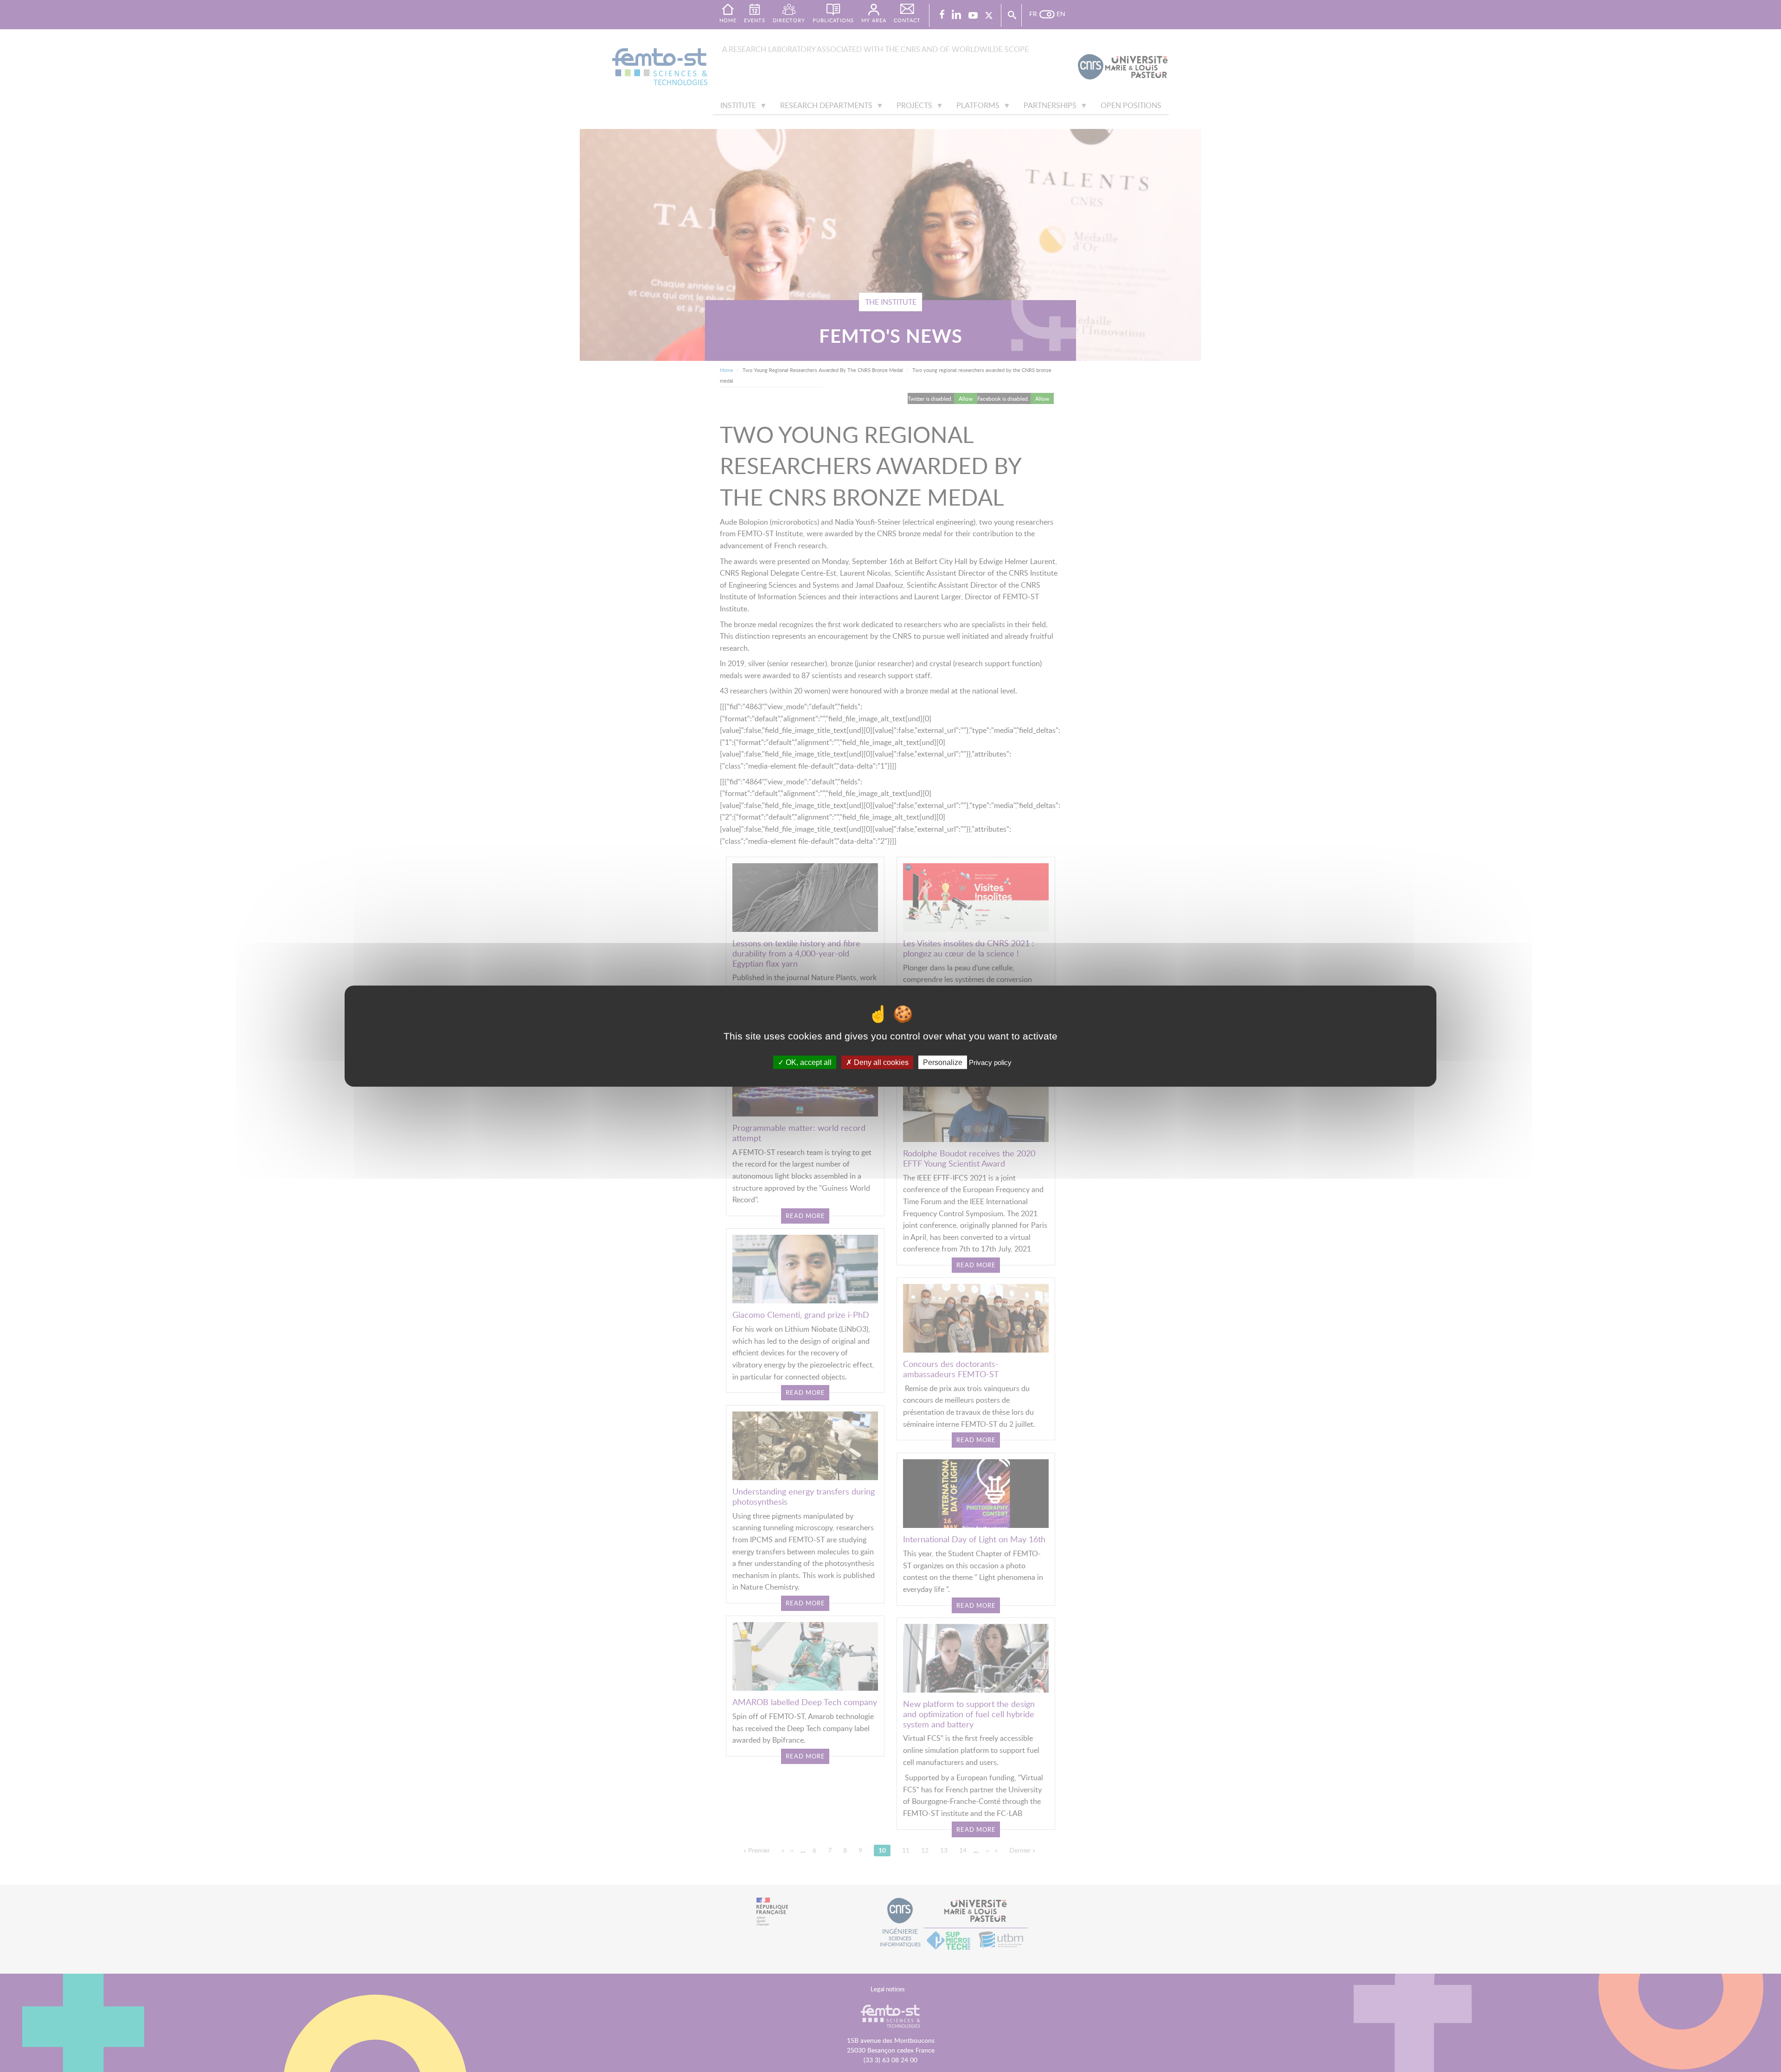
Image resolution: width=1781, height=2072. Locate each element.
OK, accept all (808, 1062)
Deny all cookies (880, 1062)
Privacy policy (990, 1062)
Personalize (943, 1062)
